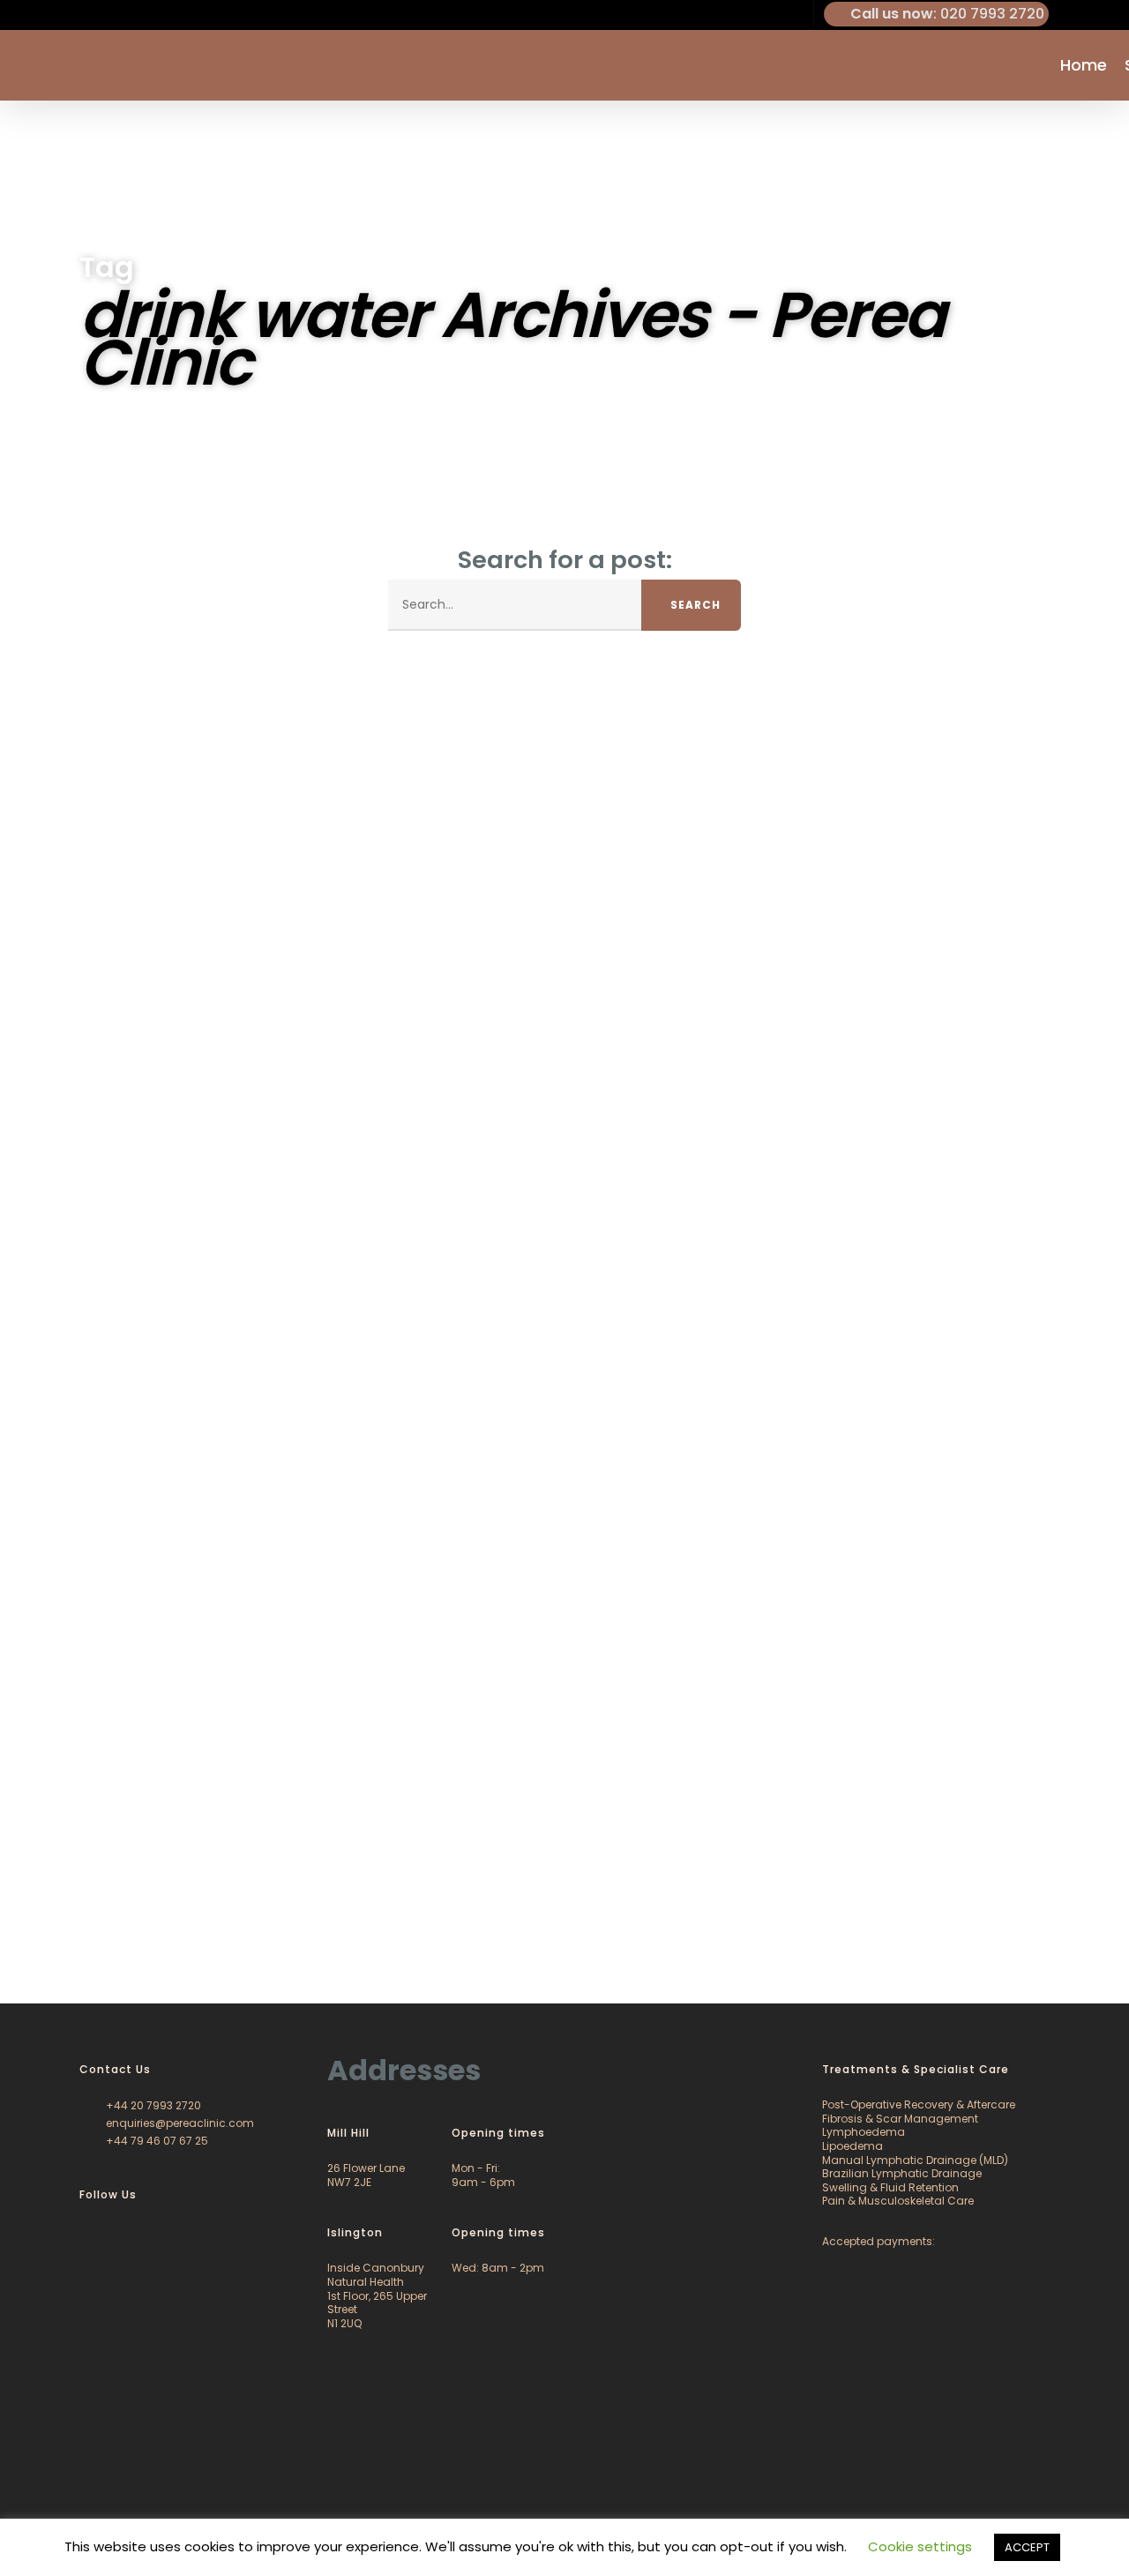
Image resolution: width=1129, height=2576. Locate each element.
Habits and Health (95, 1939)
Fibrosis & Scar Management (900, 2119)
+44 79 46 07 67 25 (156, 2141)
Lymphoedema (864, 2132)
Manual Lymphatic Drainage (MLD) (915, 2160)
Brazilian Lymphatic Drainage (902, 2173)
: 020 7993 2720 (947, 14)
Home (1084, 65)
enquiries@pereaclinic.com (179, 2123)
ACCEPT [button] (1027, 2547)
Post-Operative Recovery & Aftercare (919, 2104)
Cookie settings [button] (920, 2546)
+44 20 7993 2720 (152, 2105)
